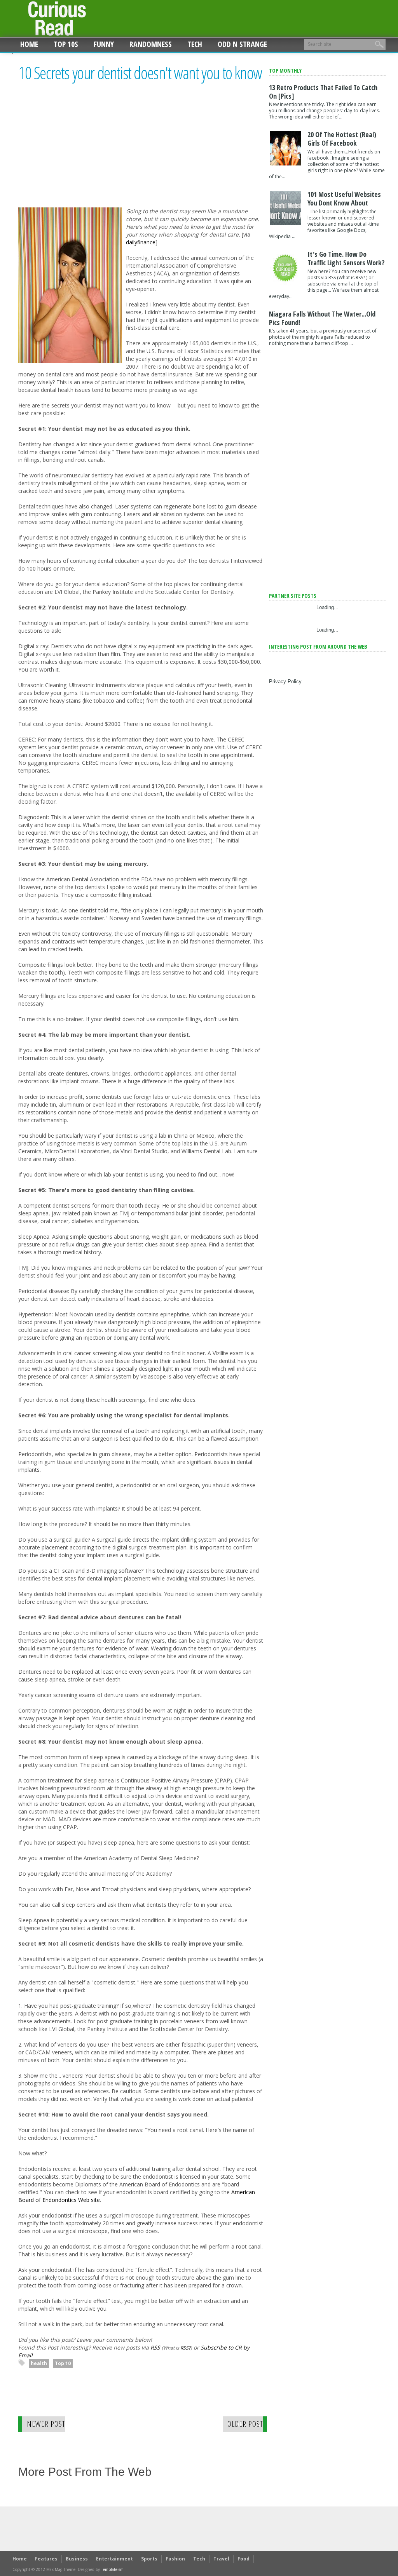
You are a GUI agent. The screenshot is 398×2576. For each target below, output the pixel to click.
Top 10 (63, 2363)
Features (46, 2559)
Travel (221, 2559)
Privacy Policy (285, 681)
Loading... (327, 607)
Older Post (245, 2424)
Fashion (175, 2559)
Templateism (112, 2569)
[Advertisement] (84, 152)
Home (29, 44)
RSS (155, 2347)
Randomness (151, 44)
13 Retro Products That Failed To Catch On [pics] (323, 92)
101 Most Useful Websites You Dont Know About (344, 198)
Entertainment (114, 2559)
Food (244, 2559)
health (39, 2363)
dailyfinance (141, 242)
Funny (104, 44)
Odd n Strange (242, 44)
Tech (195, 44)
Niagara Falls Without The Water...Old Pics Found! (322, 318)
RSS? (185, 2348)
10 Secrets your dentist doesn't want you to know (140, 73)
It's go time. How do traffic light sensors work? (346, 258)
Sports (149, 2559)
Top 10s (66, 44)
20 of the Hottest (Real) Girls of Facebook (342, 139)
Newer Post (46, 2424)
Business (77, 2559)
